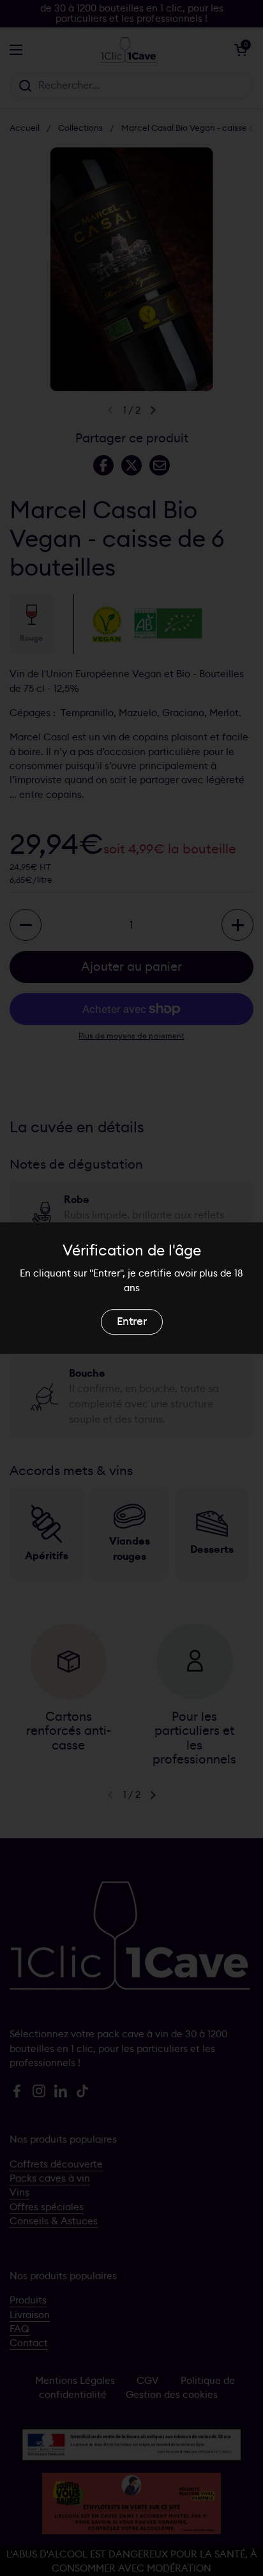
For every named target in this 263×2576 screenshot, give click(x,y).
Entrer (132, 1322)
